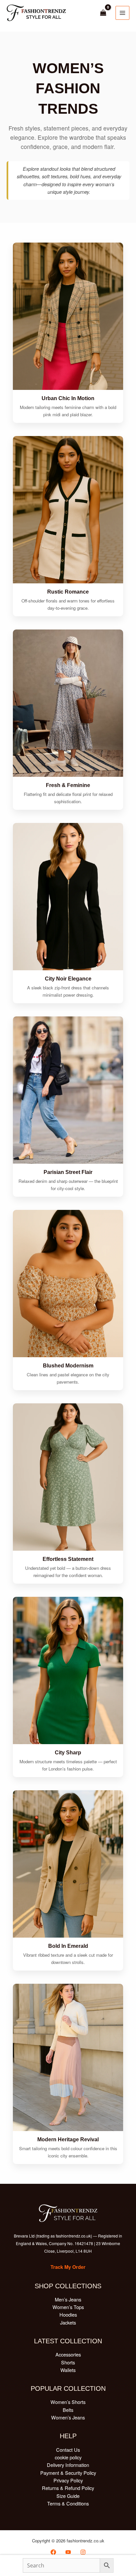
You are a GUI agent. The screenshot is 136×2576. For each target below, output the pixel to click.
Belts (68, 2410)
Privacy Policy (68, 2480)
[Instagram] (83, 2552)
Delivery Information (68, 2465)
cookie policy (68, 2457)
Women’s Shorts (68, 2402)
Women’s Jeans (68, 2417)
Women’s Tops (68, 2307)
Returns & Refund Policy (68, 2488)
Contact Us (68, 2450)
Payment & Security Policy (68, 2473)
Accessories (68, 2354)
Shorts (68, 2362)
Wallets (68, 2370)
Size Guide (68, 2496)
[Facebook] (53, 2552)
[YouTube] (68, 2552)
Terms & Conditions (68, 2503)
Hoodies (68, 2314)
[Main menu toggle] (122, 13)
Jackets (68, 2322)
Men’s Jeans (68, 2299)
